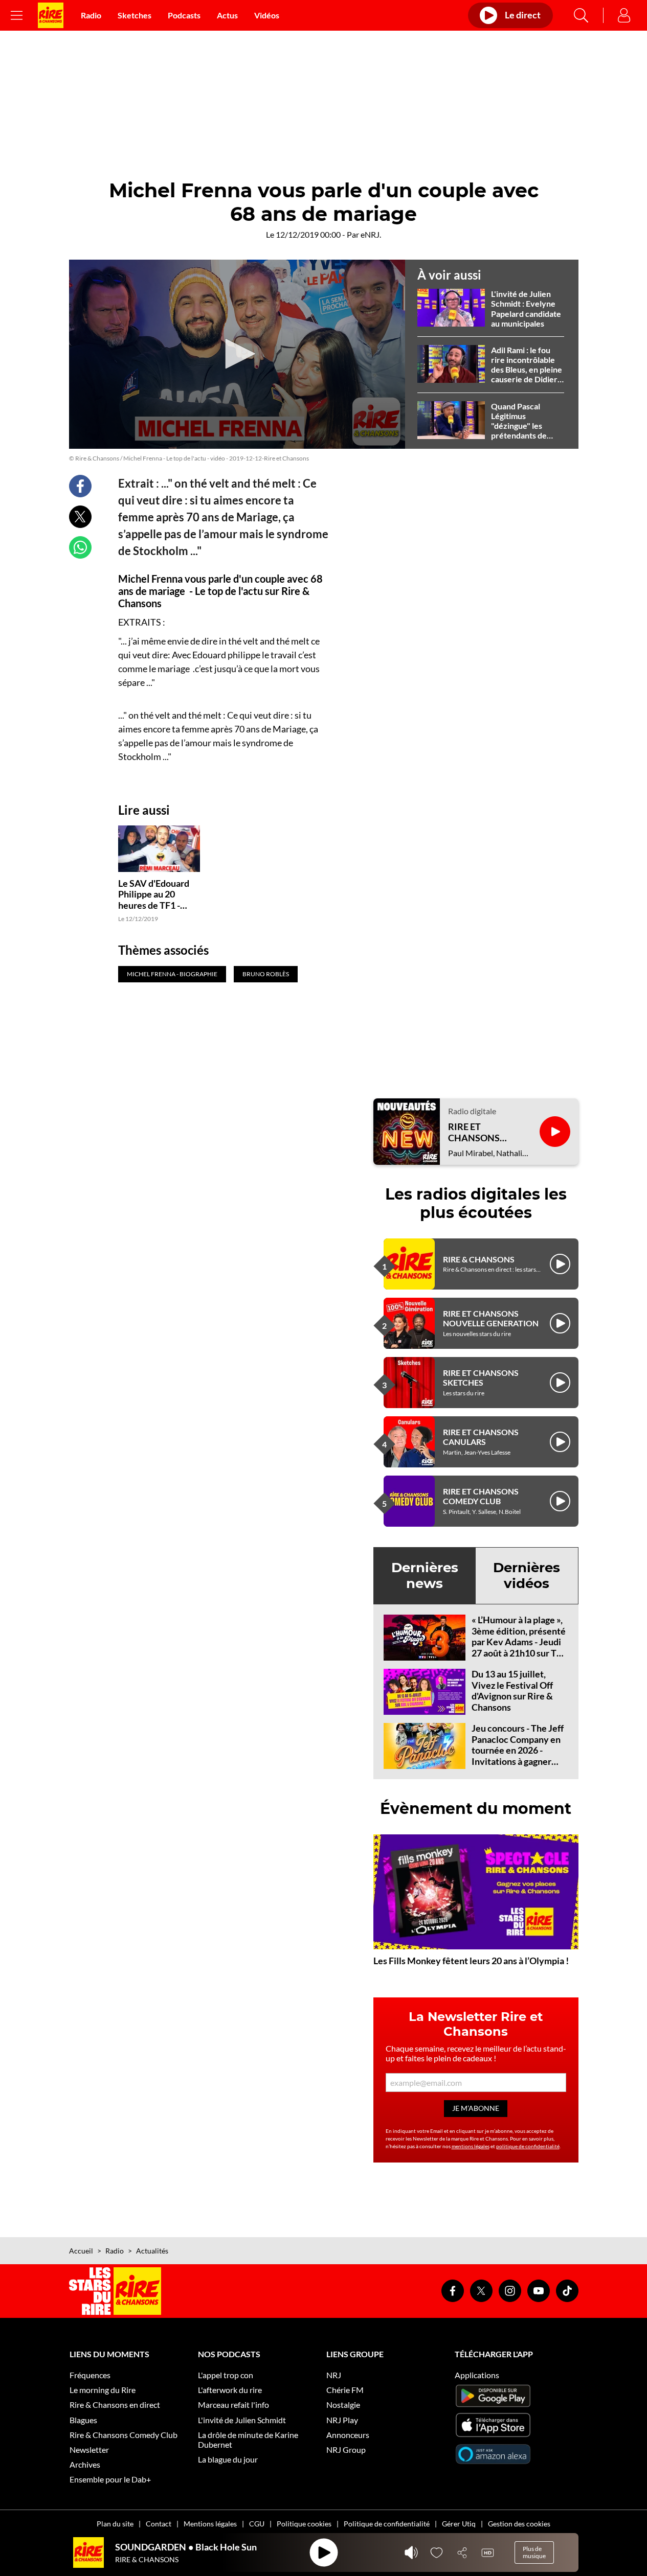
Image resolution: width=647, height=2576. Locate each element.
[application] (237, 354)
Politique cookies (304, 2524)
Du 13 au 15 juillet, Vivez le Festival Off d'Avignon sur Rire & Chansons (512, 1690)
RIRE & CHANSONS (479, 1259)
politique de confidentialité (528, 2146)
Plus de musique (534, 2552)
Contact (159, 2524)
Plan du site (115, 2524)
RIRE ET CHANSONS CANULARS (481, 1437)
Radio (91, 15)
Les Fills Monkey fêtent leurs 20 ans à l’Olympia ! (471, 1961)
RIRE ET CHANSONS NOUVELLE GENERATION (491, 1318)
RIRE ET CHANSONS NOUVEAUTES (479, 1132)
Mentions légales (210, 2524)
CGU (257, 2524)
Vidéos (267, 15)
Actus (227, 15)
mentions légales (471, 2146)
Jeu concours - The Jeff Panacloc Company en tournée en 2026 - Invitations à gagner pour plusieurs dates (518, 1750)
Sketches (135, 15)
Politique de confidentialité (387, 2524)
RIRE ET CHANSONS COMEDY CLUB (481, 1496)
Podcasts (184, 15)
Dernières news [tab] (425, 1575)
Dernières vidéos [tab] (527, 1575)
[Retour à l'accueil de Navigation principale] (51, 15)
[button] (237, 354)
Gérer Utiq (459, 2524)
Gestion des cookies (519, 2524)
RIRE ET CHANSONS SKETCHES (481, 1377)
